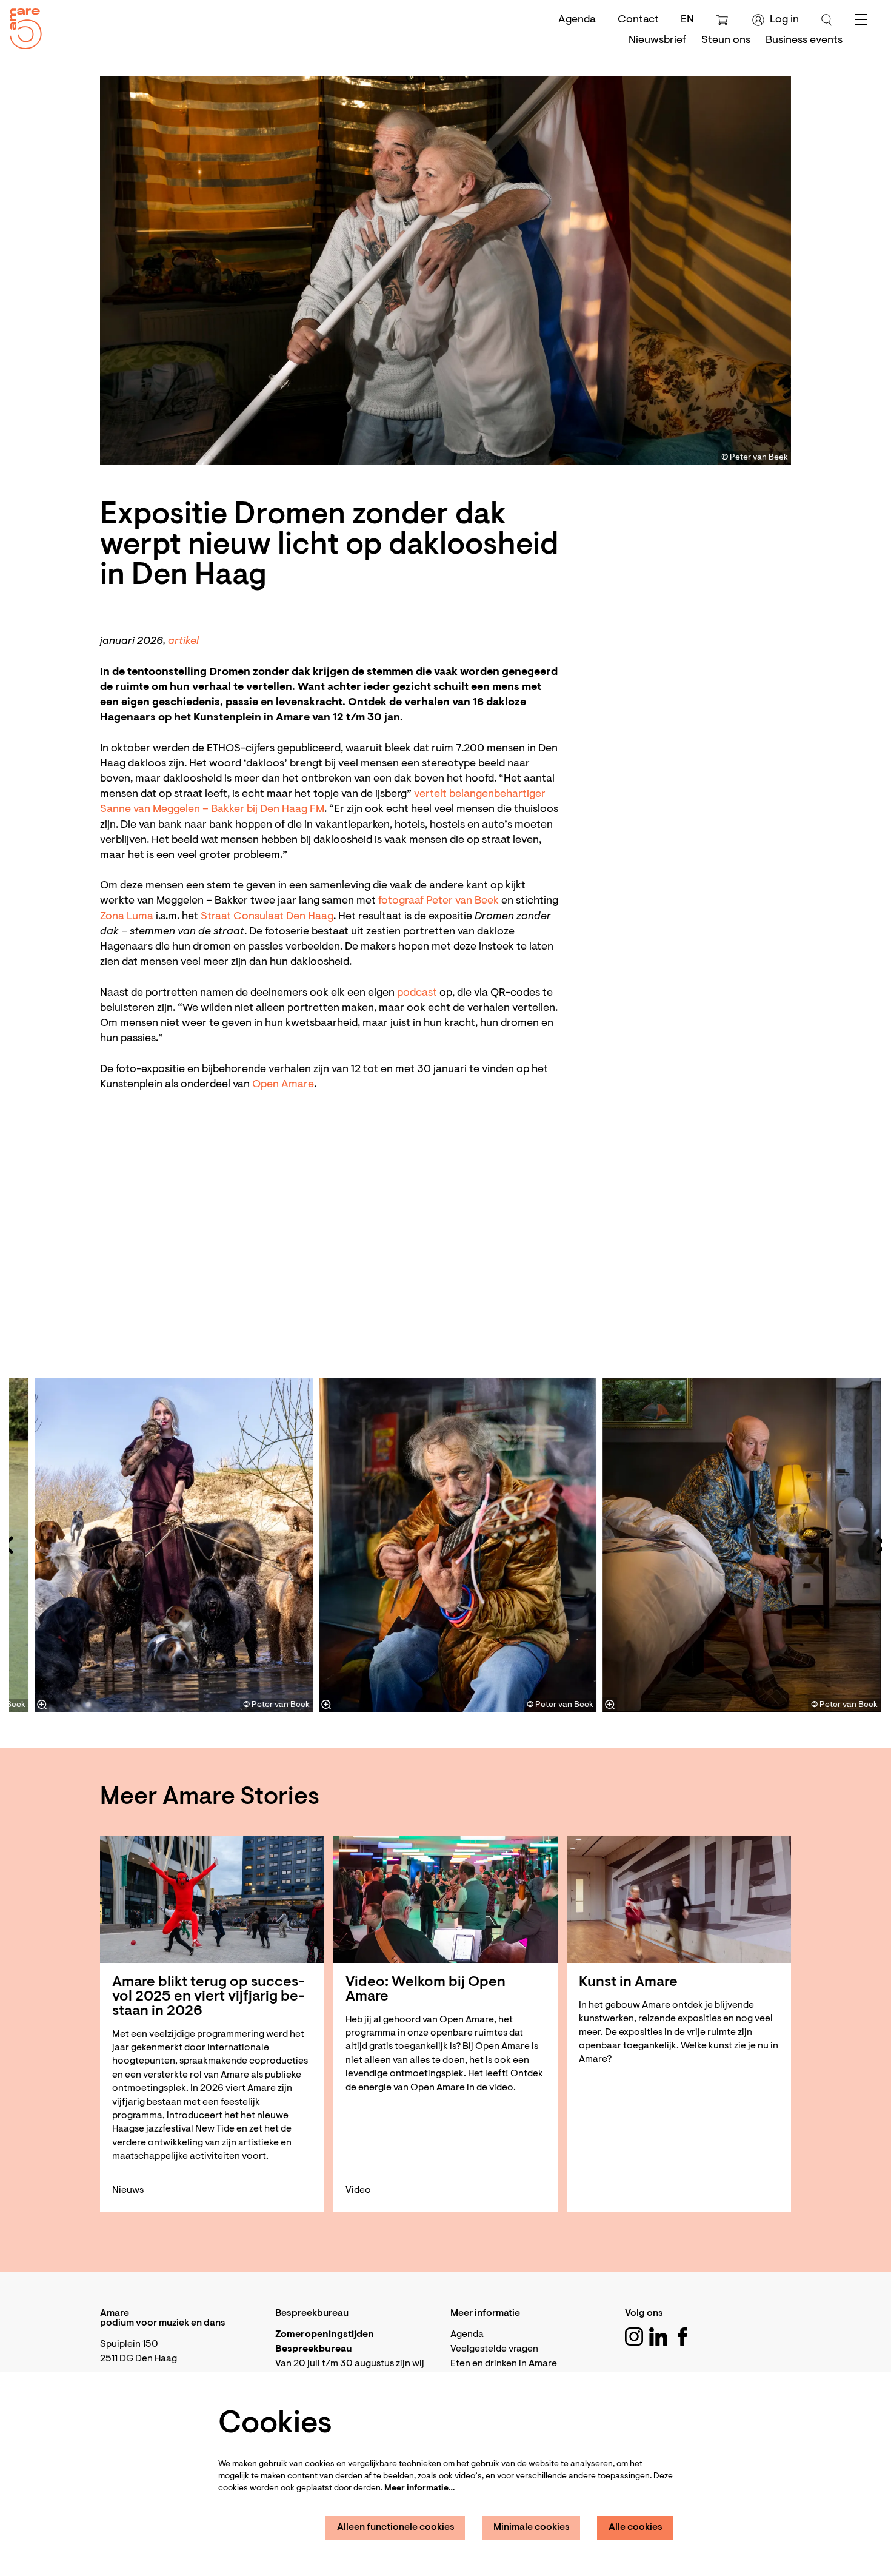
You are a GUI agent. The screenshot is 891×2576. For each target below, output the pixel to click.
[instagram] (634, 2336)
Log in (784, 20)
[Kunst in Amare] (679, 1899)
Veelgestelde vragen (494, 2349)
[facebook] (682, 2336)
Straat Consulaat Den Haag (267, 917)
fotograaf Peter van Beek (439, 901)
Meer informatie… (419, 2489)
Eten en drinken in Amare (504, 2364)
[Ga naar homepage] (21, 26)
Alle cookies (636, 2527)
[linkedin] (658, 2336)
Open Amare (283, 1085)
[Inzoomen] (326, 1705)
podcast (418, 993)
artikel (183, 642)
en (687, 20)
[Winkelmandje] (723, 20)
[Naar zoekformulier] (827, 20)
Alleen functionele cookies (396, 2527)
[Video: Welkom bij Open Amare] (446, 1899)
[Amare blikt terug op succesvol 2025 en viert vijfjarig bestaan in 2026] (212, 1899)
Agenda (577, 20)
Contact (638, 20)
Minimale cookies (532, 2527)
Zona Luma (127, 917)
